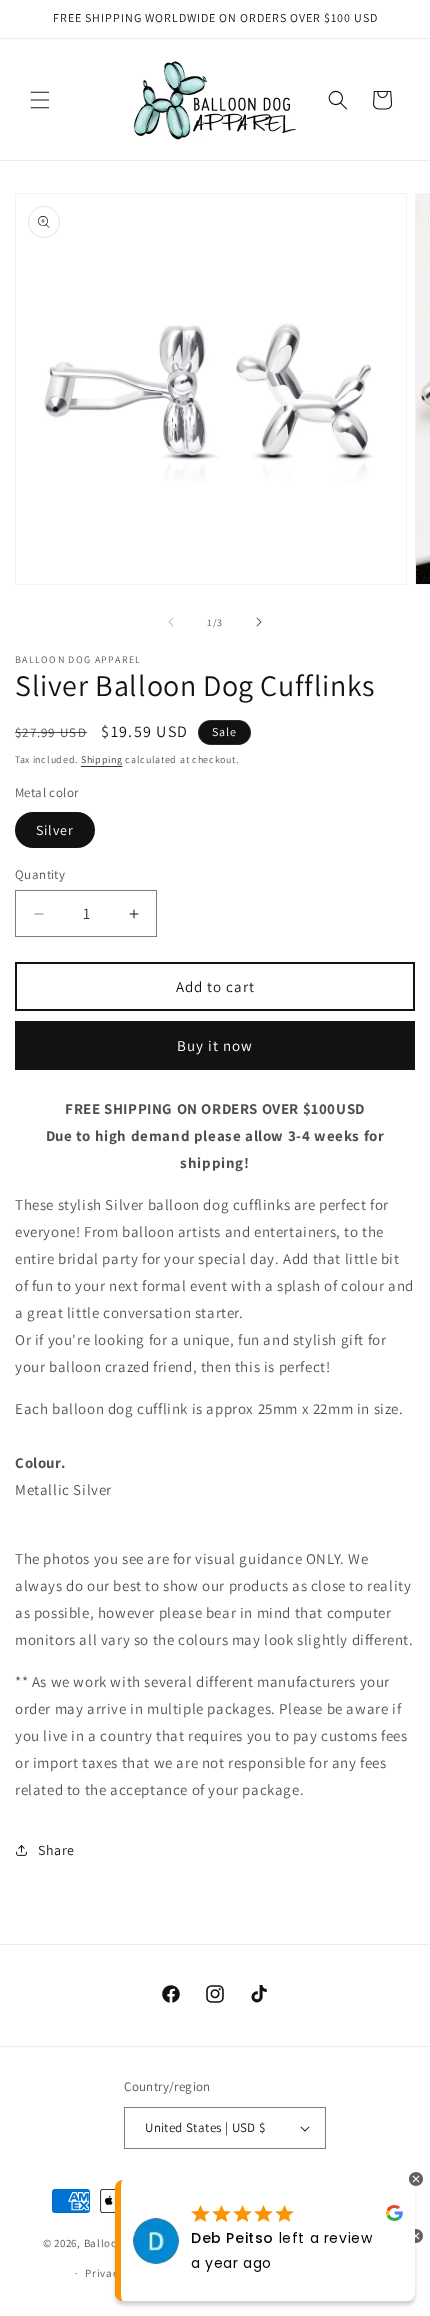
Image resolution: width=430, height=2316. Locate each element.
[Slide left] (171, 622)
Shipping (102, 759)
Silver (55, 830)
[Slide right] (259, 622)
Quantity (40, 874)
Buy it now (215, 1045)
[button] (40, 100)
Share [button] (56, 1850)
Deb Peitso (232, 2238)
